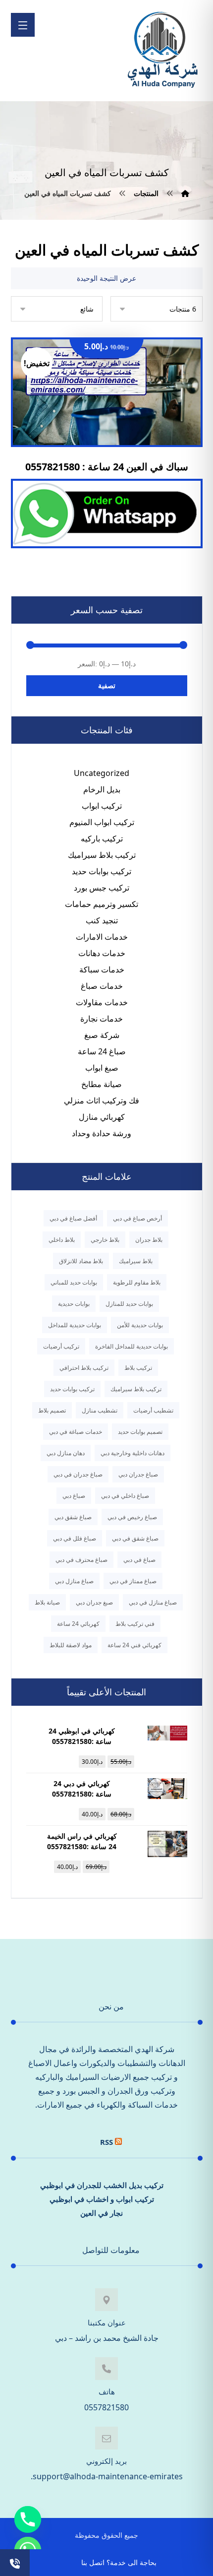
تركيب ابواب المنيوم (102, 822)
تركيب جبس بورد (102, 888)
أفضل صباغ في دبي (73, 1218)
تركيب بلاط (138, 1368)
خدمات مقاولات (102, 1002)
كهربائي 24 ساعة (78, 1624)
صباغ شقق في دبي (135, 1538)
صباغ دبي (74, 1496)
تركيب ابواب (102, 806)
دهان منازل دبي (66, 1453)
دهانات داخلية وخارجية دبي (133, 1453)
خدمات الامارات (102, 937)
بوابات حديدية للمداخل (75, 1325)
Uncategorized (102, 773)
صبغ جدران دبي (94, 1602)
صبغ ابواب (102, 1068)
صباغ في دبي (139, 1560)
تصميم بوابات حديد (140, 1432)
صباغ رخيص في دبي (132, 1517)
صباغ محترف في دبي (81, 1560)
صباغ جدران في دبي (78, 1474)
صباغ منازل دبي (74, 1581)
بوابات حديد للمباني (74, 1282)
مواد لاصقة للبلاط (71, 1645)
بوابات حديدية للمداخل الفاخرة (132, 1346)
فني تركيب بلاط (135, 1624)
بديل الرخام (102, 789)
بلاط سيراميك (136, 1261)
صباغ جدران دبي (138, 1474)
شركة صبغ (102, 1035)
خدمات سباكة (102, 969)
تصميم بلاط (52, 1410)
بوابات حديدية (74, 1304)
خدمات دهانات (102, 953)
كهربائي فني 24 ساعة (134, 1645)
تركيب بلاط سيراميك (102, 855)
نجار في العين (102, 2213)
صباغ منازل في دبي (153, 1602)
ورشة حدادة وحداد (102, 1133)
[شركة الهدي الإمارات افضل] (162, 51)
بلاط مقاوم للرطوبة (137, 1282)
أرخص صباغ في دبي (137, 1218)
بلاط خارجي (105, 1240)
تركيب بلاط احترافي (84, 1368)
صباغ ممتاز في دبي (133, 1581)
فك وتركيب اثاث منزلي (102, 1100)
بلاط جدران (149, 1240)
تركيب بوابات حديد (102, 871)
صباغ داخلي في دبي (125, 1496)
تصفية (107, 685)
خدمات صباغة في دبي (76, 1432)
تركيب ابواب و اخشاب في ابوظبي (102, 2199)
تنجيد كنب (102, 920)
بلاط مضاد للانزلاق (81, 1261)
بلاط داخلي (62, 1240)
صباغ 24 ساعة (102, 1051)
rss (106, 2142)
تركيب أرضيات (61, 1346)
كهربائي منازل (102, 1117)
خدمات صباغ (102, 986)
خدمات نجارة (102, 1019)
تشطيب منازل (100, 1410)
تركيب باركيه (102, 838)
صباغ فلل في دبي (75, 1538)
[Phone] (28, 2519)
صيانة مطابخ (102, 1084)
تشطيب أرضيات (153, 1410)
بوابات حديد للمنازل (129, 1304)
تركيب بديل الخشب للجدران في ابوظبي (102, 2185)
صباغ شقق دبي (73, 1517)
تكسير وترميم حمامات (102, 904)
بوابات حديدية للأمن (140, 1325)
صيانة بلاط (47, 1602)
